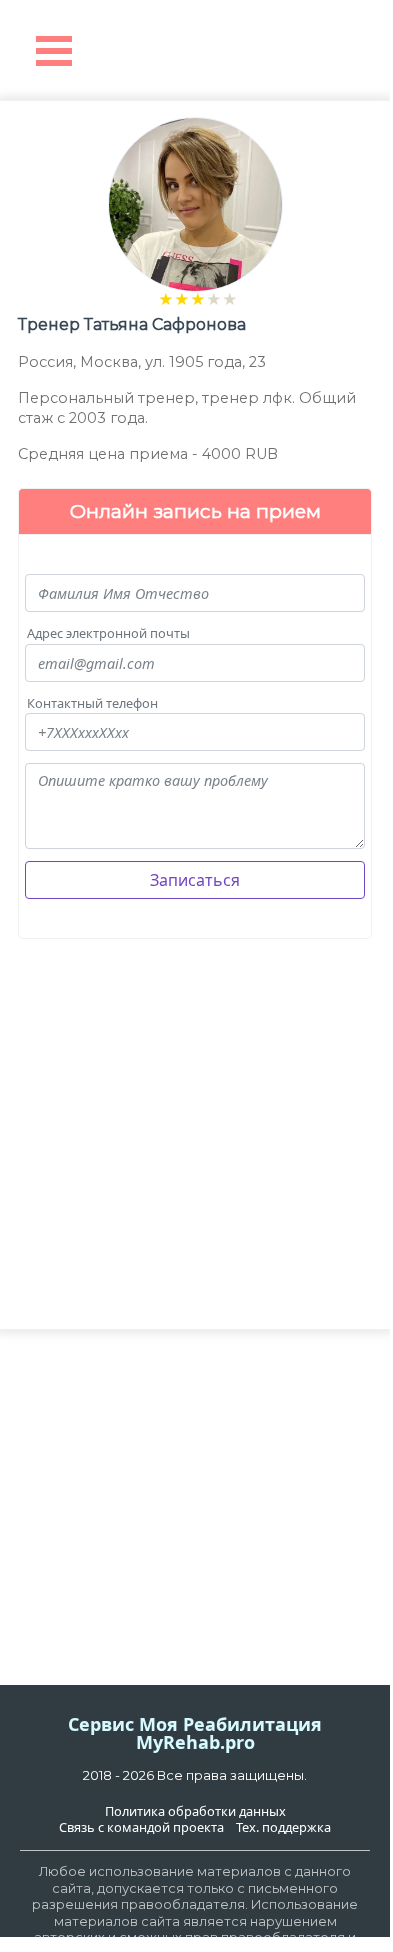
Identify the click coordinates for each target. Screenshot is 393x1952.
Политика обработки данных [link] (195, 1811)
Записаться (195, 880)
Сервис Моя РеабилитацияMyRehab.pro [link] (195, 1733)
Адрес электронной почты (108, 633)
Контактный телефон (92, 703)
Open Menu (54, 51)
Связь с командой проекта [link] (141, 1827)
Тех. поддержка (283, 1827)
